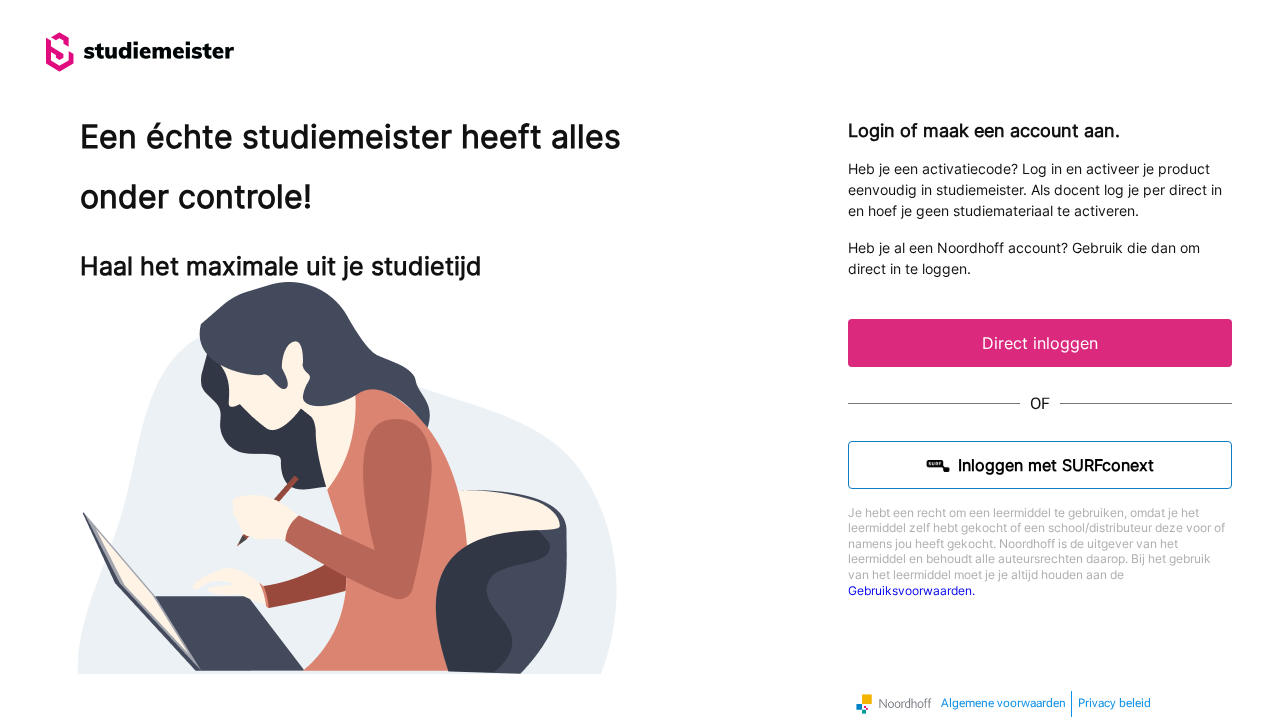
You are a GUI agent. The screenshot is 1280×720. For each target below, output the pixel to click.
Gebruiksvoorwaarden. (911, 590)
